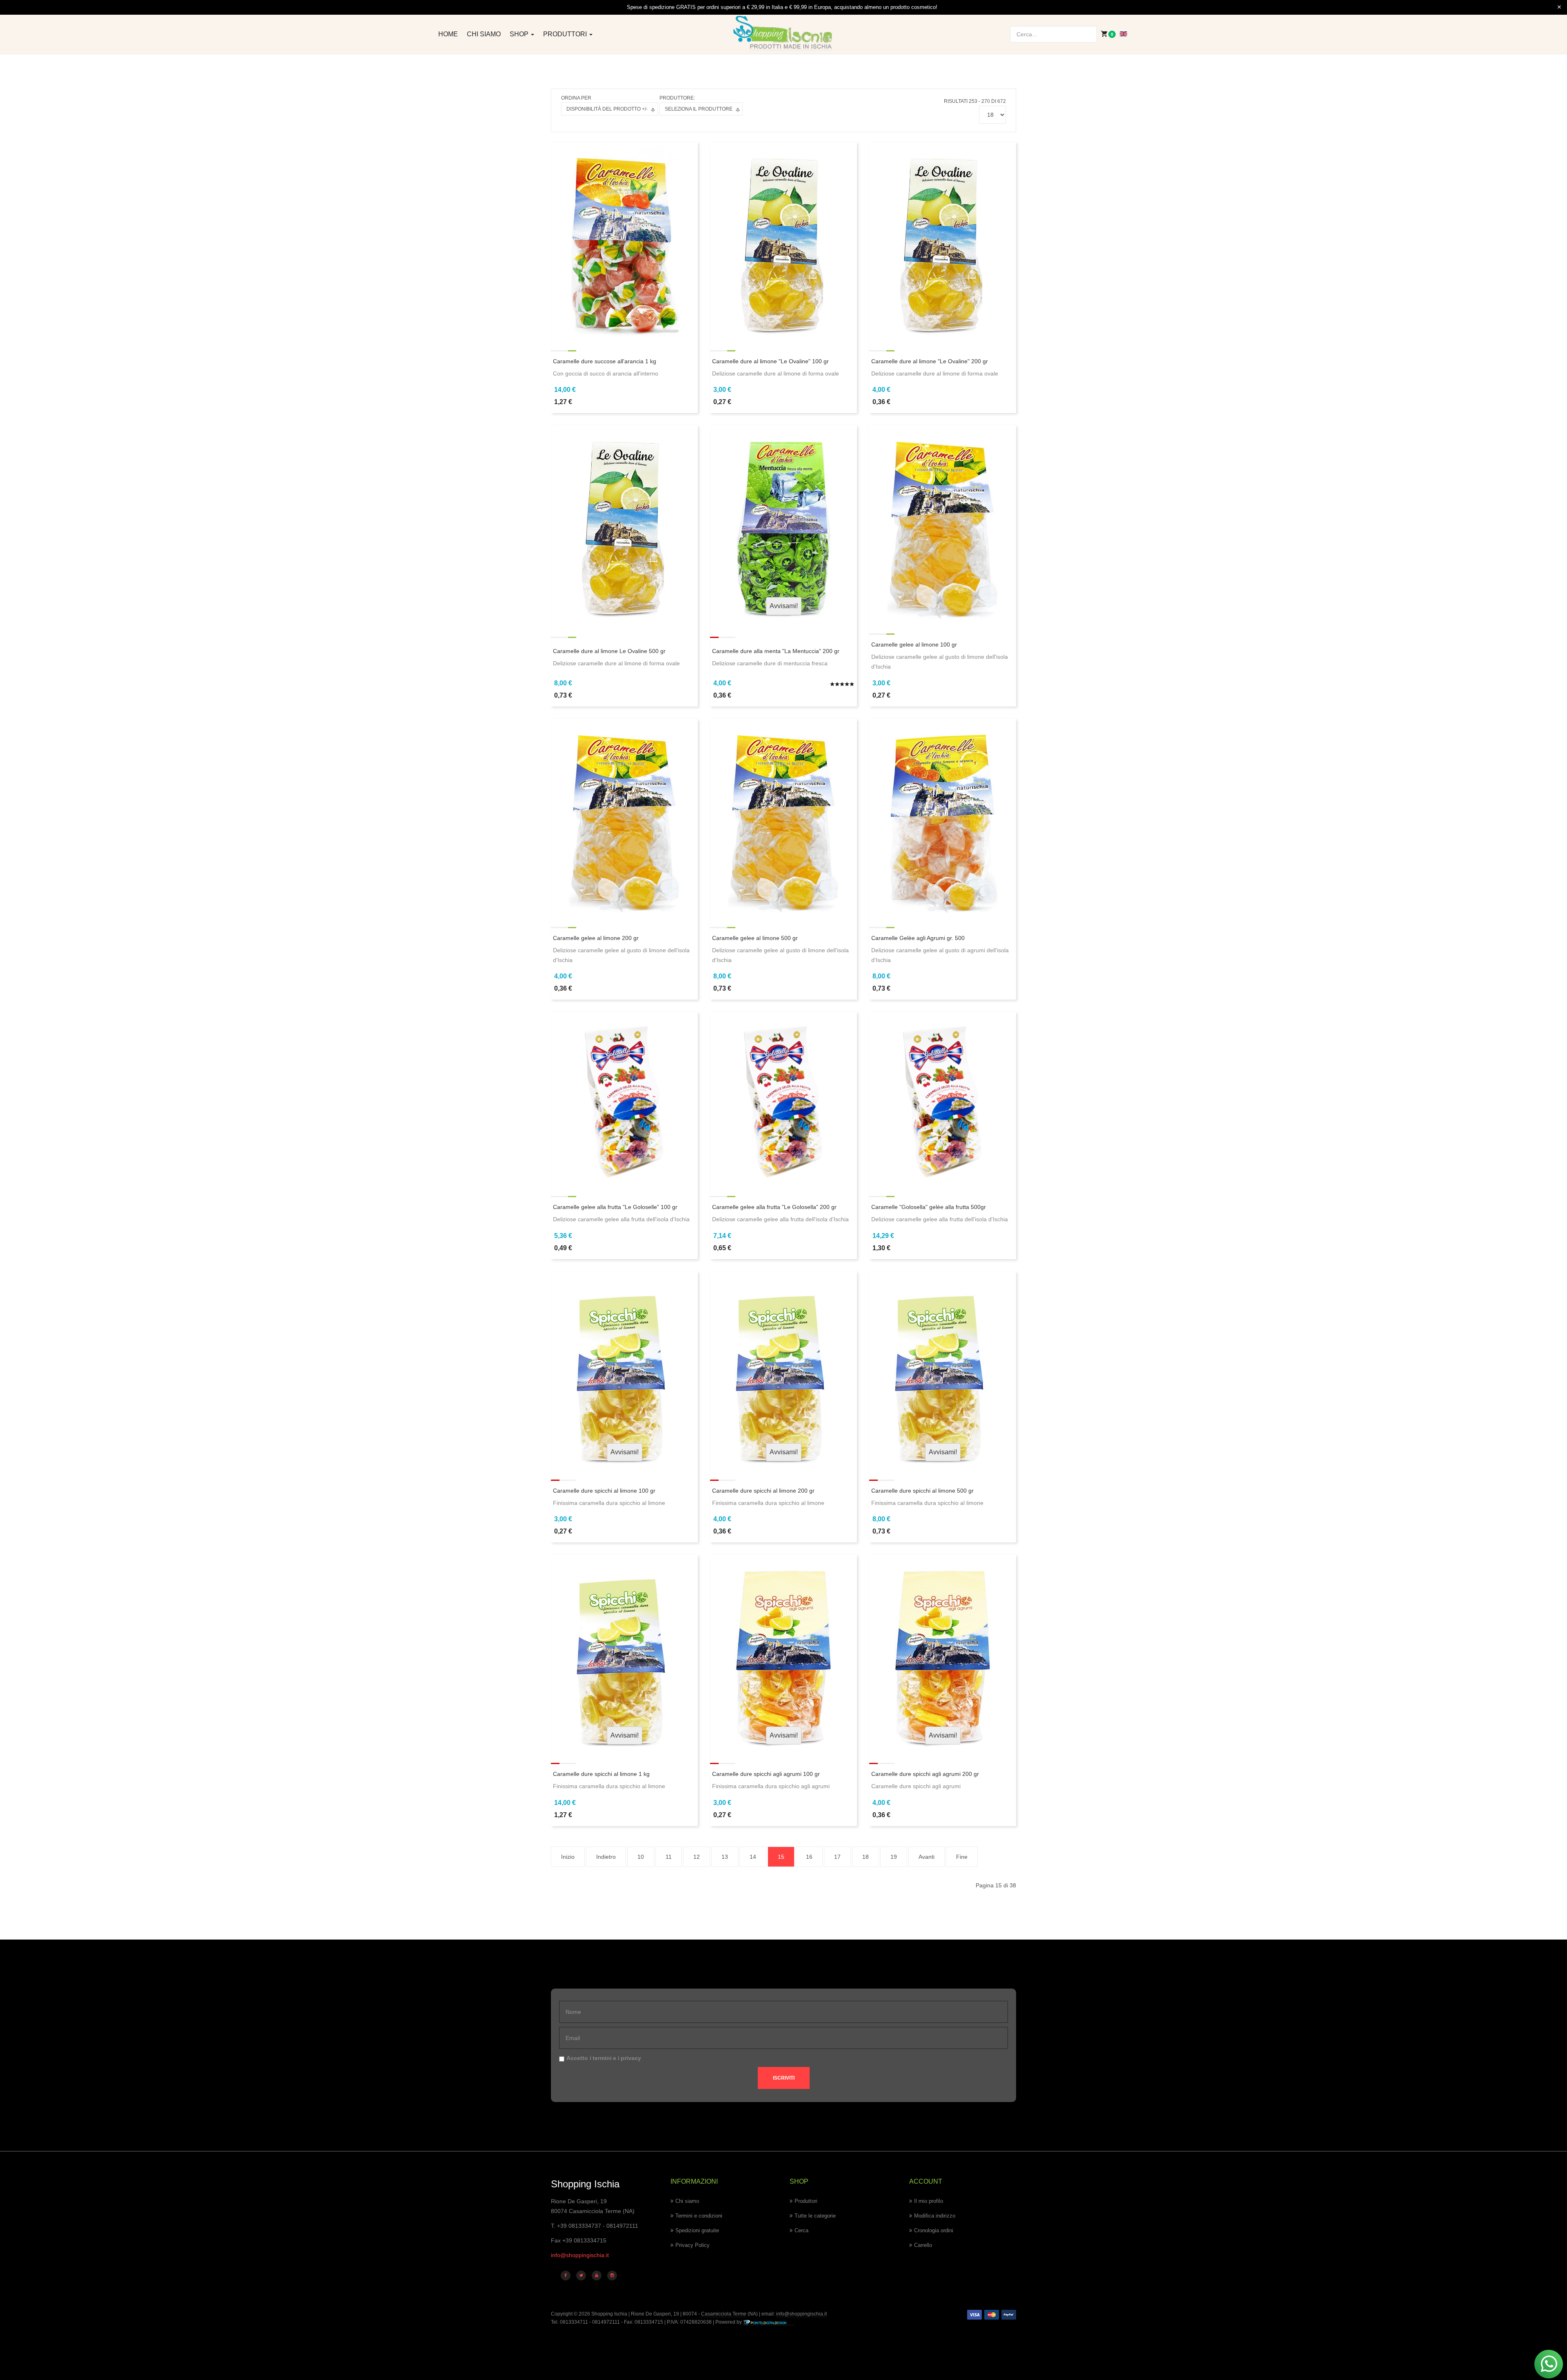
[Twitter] (581, 2276)
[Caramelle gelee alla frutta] (624, 1097)
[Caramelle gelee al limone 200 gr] (624, 816)
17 (837, 1857)
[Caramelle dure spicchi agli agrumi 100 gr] (783, 1652)
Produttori (566, 34)
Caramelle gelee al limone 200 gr (596, 938)
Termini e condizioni (699, 2216)
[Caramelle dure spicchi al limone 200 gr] (783, 1369)
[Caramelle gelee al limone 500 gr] (783, 816)
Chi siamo (484, 34)
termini (602, 2058)
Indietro (606, 1857)
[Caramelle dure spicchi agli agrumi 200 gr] (943, 1652)
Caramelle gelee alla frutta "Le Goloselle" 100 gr (615, 1207)
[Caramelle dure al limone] (783, 239)
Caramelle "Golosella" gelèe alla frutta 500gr (929, 1207)
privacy (631, 2058)
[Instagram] (612, 2276)
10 (641, 1857)
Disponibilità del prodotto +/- (607, 109)
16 (809, 1857)
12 (697, 1857)
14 (753, 1857)
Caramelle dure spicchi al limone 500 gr (922, 1491)
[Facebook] (566, 2276)
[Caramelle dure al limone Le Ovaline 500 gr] (624, 523)
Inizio (568, 1857)
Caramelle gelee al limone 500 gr (755, 938)
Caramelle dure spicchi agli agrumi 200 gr (925, 1774)
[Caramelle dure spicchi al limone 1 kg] (624, 1652)
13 (725, 1857)
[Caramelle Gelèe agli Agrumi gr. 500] (943, 816)
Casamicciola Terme (723, 2314)
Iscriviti (784, 2078)
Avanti (927, 1857)
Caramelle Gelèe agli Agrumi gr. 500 (918, 938)
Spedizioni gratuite (697, 2230)
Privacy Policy (692, 2245)
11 (669, 1857)
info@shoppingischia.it (580, 2255)
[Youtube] (597, 2276)
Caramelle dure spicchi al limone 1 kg (601, 1774)
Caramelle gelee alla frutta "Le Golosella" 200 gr (774, 1207)
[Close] (1559, 7)
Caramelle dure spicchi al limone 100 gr (604, 1491)
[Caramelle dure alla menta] (783, 523)
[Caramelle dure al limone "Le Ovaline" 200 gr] (943, 239)
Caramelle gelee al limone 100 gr (914, 644)
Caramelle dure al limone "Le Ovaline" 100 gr (770, 361)
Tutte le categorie (815, 2216)
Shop (520, 34)
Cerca (801, 2230)
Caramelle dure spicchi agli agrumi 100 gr (766, 1774)
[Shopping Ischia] (784, 33)
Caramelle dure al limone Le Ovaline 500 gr (609, 651)
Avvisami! (784, 606)
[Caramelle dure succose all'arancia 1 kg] (624, 239)
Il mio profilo (929, 2201)
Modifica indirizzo (935, 2216)
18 (866, 1857)
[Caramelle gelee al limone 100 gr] (943, 523)
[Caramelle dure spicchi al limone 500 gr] (943, 1369)
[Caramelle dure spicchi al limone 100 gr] (624, 1369)
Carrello (923, 2245)
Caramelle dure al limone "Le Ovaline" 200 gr (930, 361)
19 (894, 1857)
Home (448, 34)
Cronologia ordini (934, 2230)
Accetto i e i (604, 2058)
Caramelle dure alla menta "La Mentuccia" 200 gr (776, 651)
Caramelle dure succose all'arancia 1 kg (605, 361)
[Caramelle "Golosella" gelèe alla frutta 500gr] (943, 1097)
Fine (962, 1857)
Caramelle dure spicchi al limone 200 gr (763, 1491)
